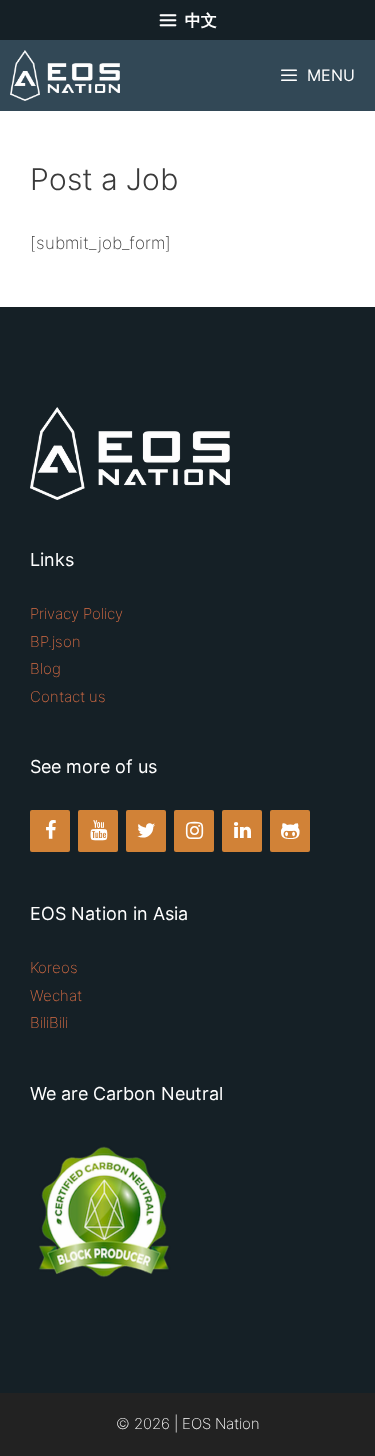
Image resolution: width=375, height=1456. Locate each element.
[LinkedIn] (242, 831)
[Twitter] (146, 831)
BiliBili (49, 1022)
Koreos (54, 967)
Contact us (68, 696)
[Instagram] (194, 831)
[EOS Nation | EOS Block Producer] (65, 75)
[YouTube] (98, 831)
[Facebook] (50, 831)
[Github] (290, 831)
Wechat (56, 995)
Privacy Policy (76, 613)
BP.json (55, 641)
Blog (45, 668)
